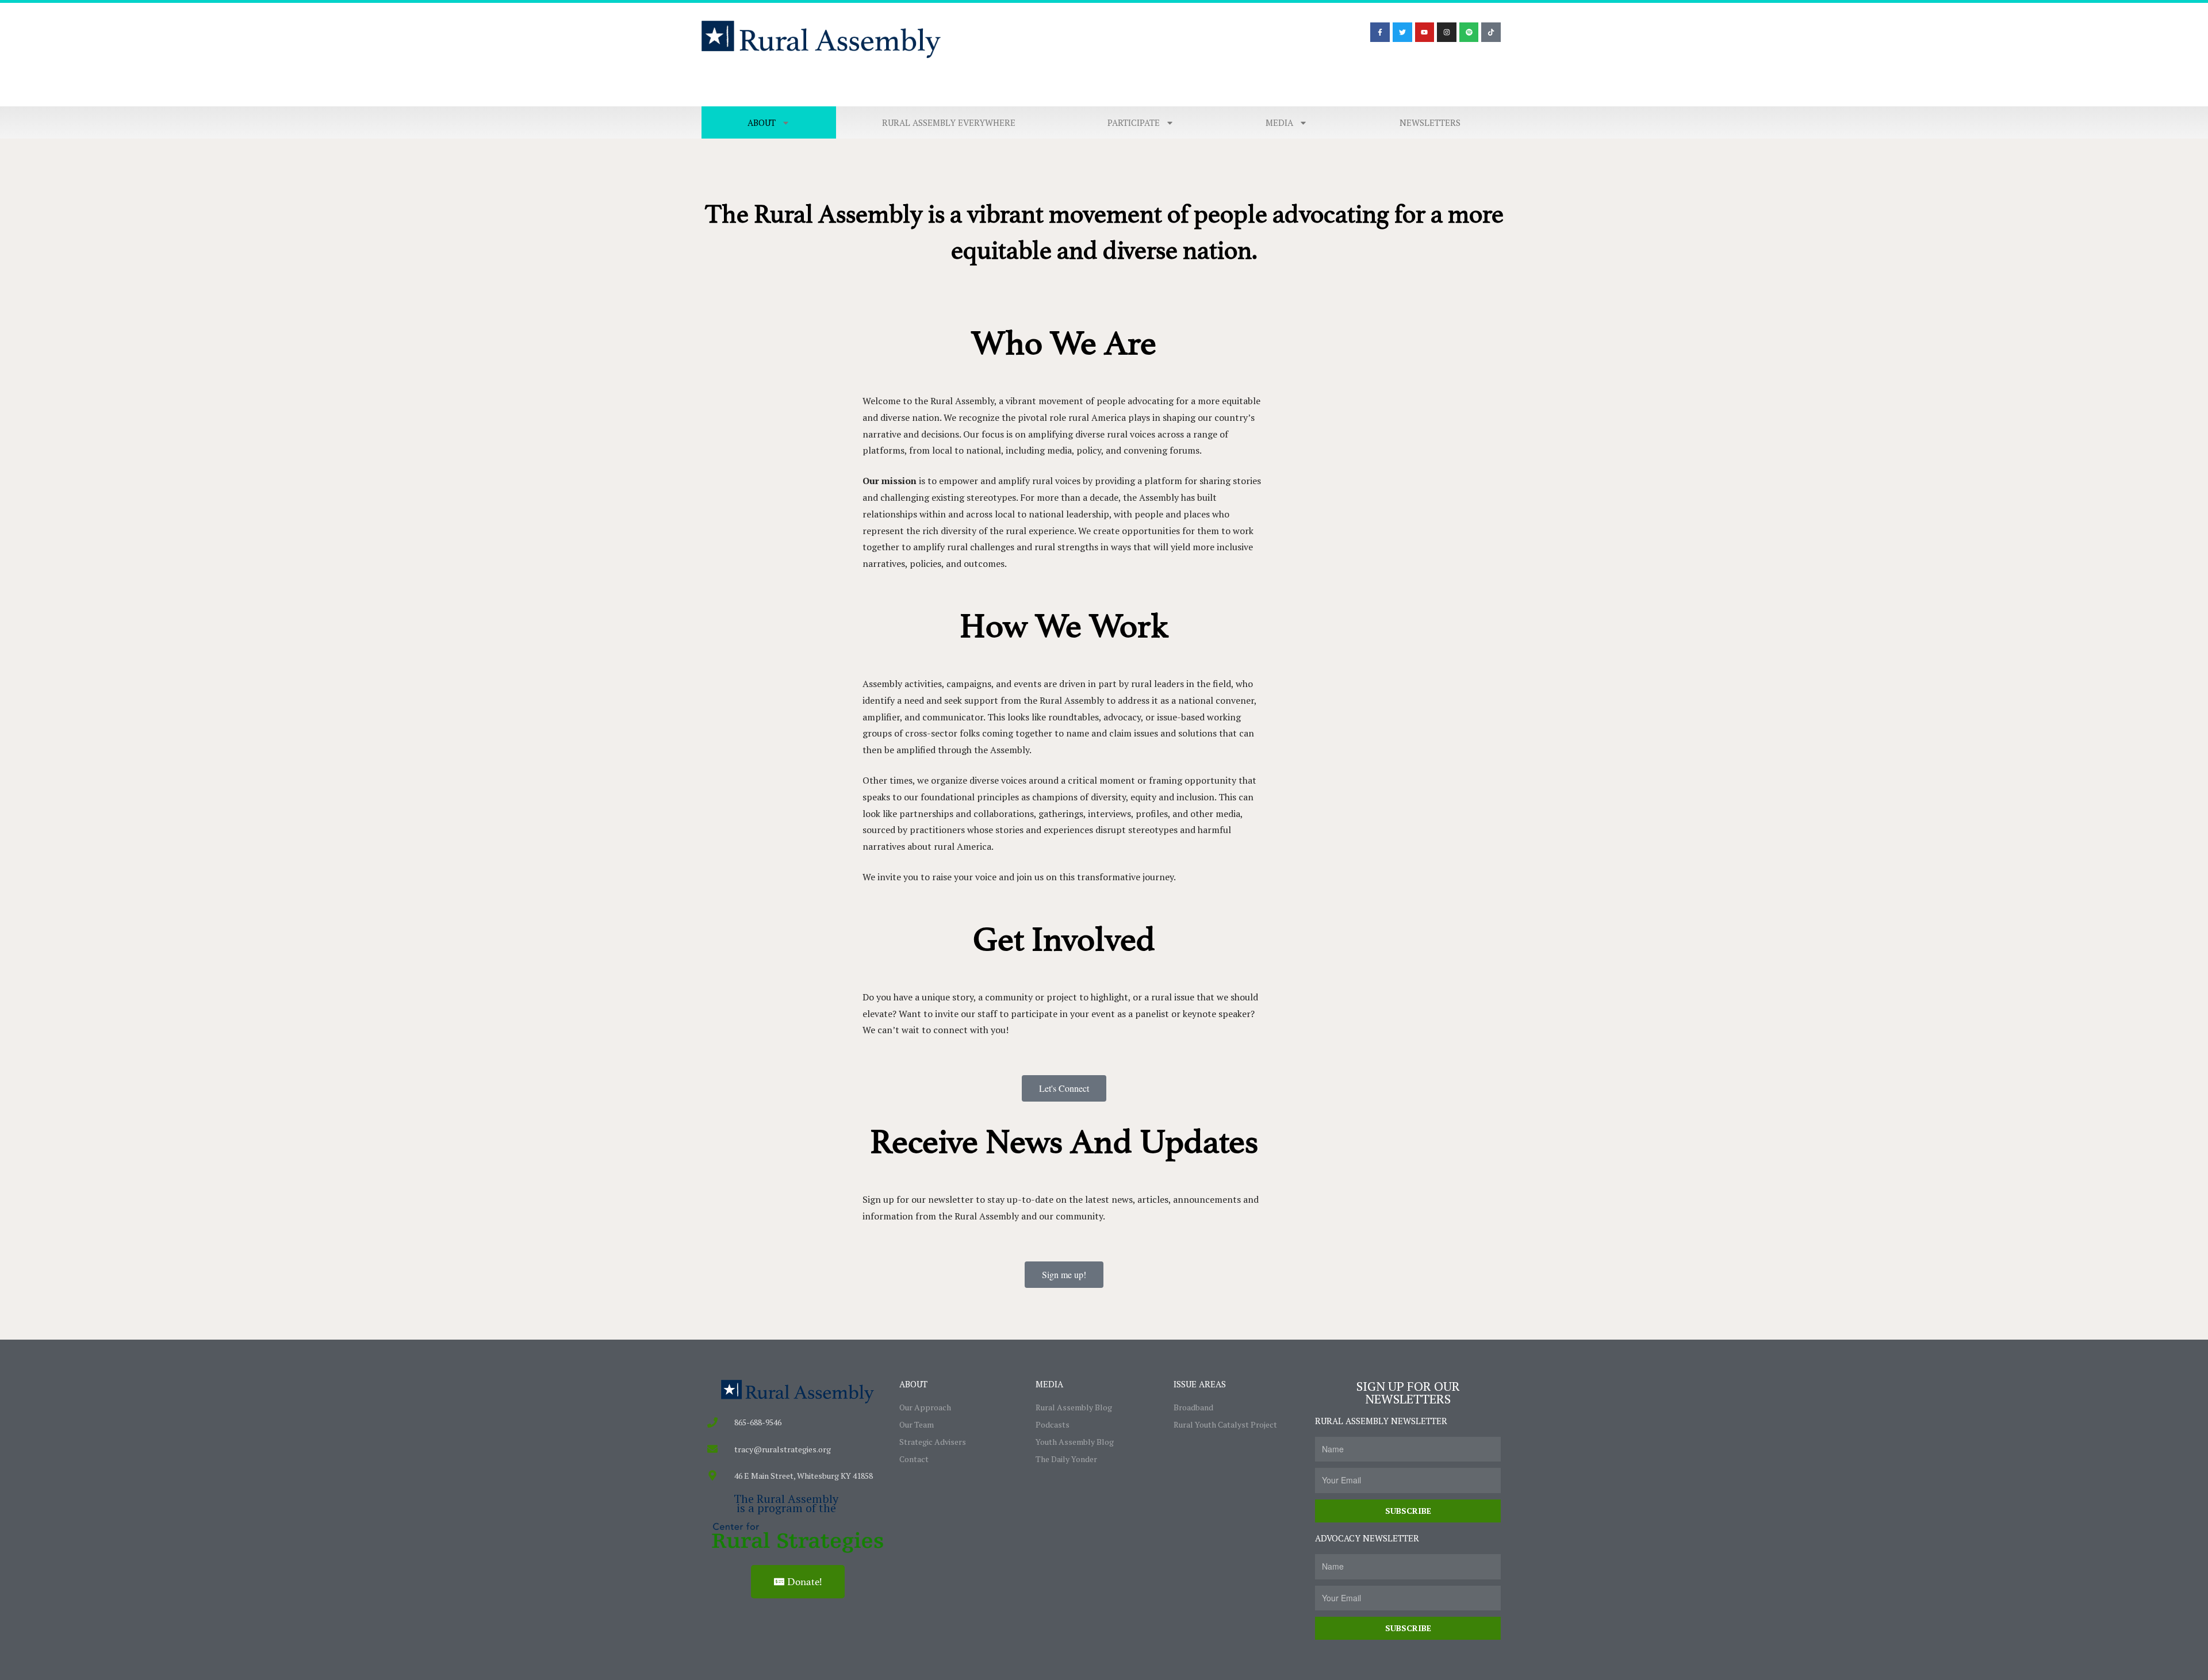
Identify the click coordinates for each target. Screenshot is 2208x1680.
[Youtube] (1425, 32)
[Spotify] (1469, 32)
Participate (1134, 122)
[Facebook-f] (1380, 32)
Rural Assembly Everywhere (949, 122)
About (762, 122)
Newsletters (1430, 122)
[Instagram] (1447, 32)
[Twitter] (1402, 32)
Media (1279, 122)
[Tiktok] (1491, 32)
